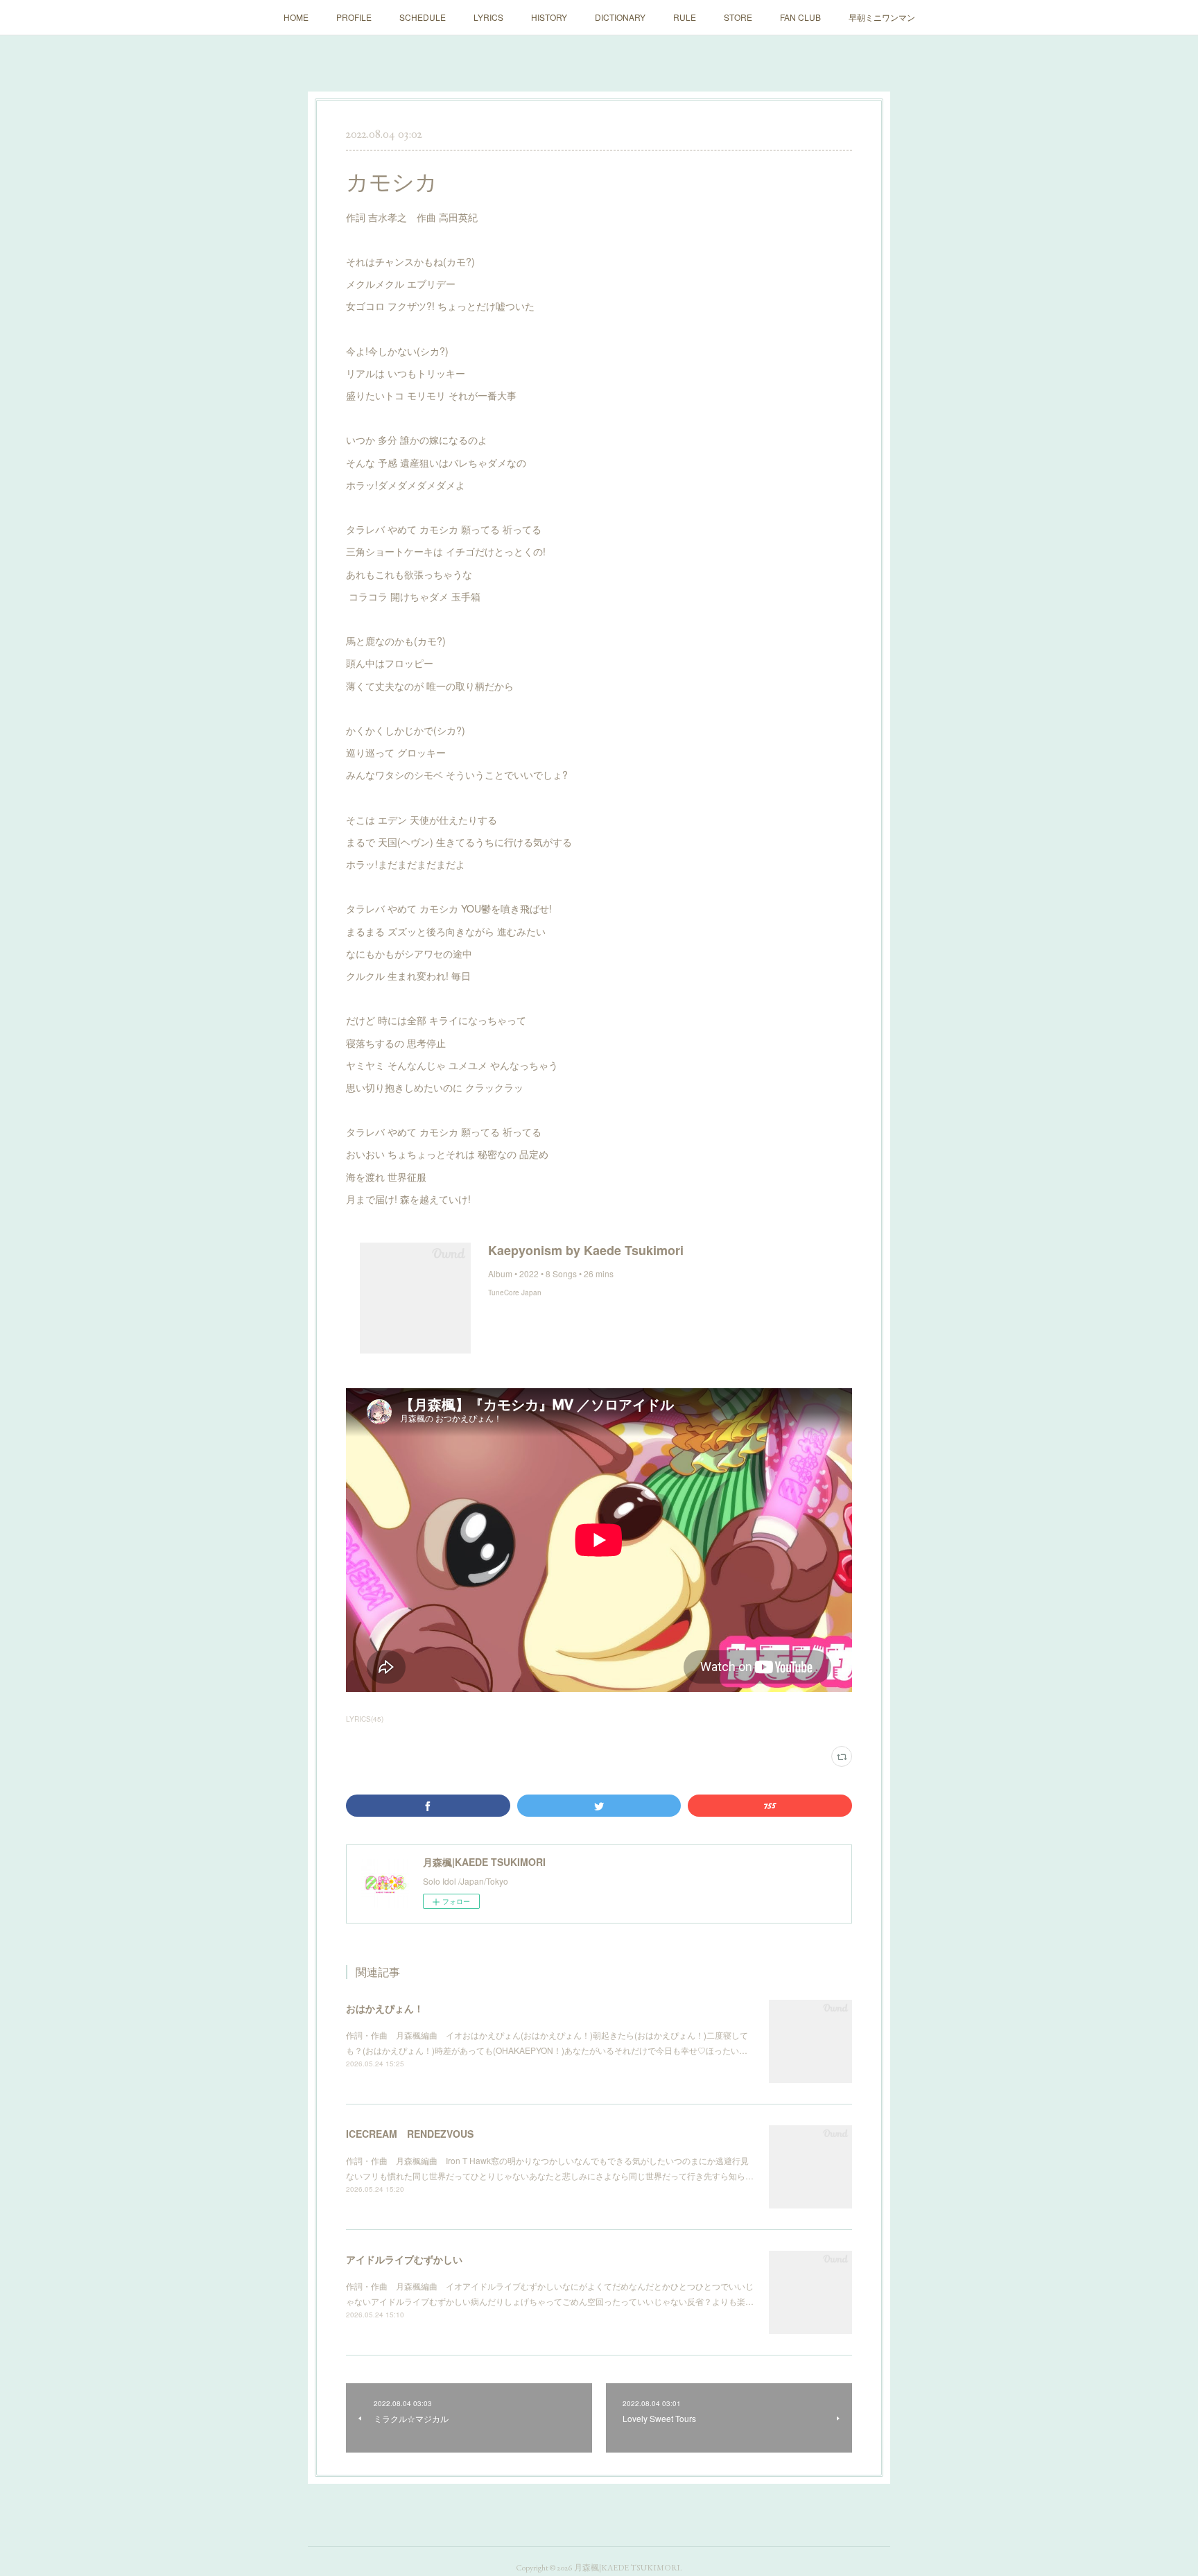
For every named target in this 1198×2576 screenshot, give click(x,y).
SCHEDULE (423, 17)
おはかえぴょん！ (385, 2008)
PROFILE (354, 17)
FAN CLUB (800, 17)
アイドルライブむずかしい (404, 2259)
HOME (296, 17)
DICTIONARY (620, 17)
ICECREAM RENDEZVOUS (410, 2134)
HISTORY (549, 17)
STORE (738, 17)
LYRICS (488, 17)
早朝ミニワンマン (882, 17)
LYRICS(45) (365, 1719)
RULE (685, 17)
